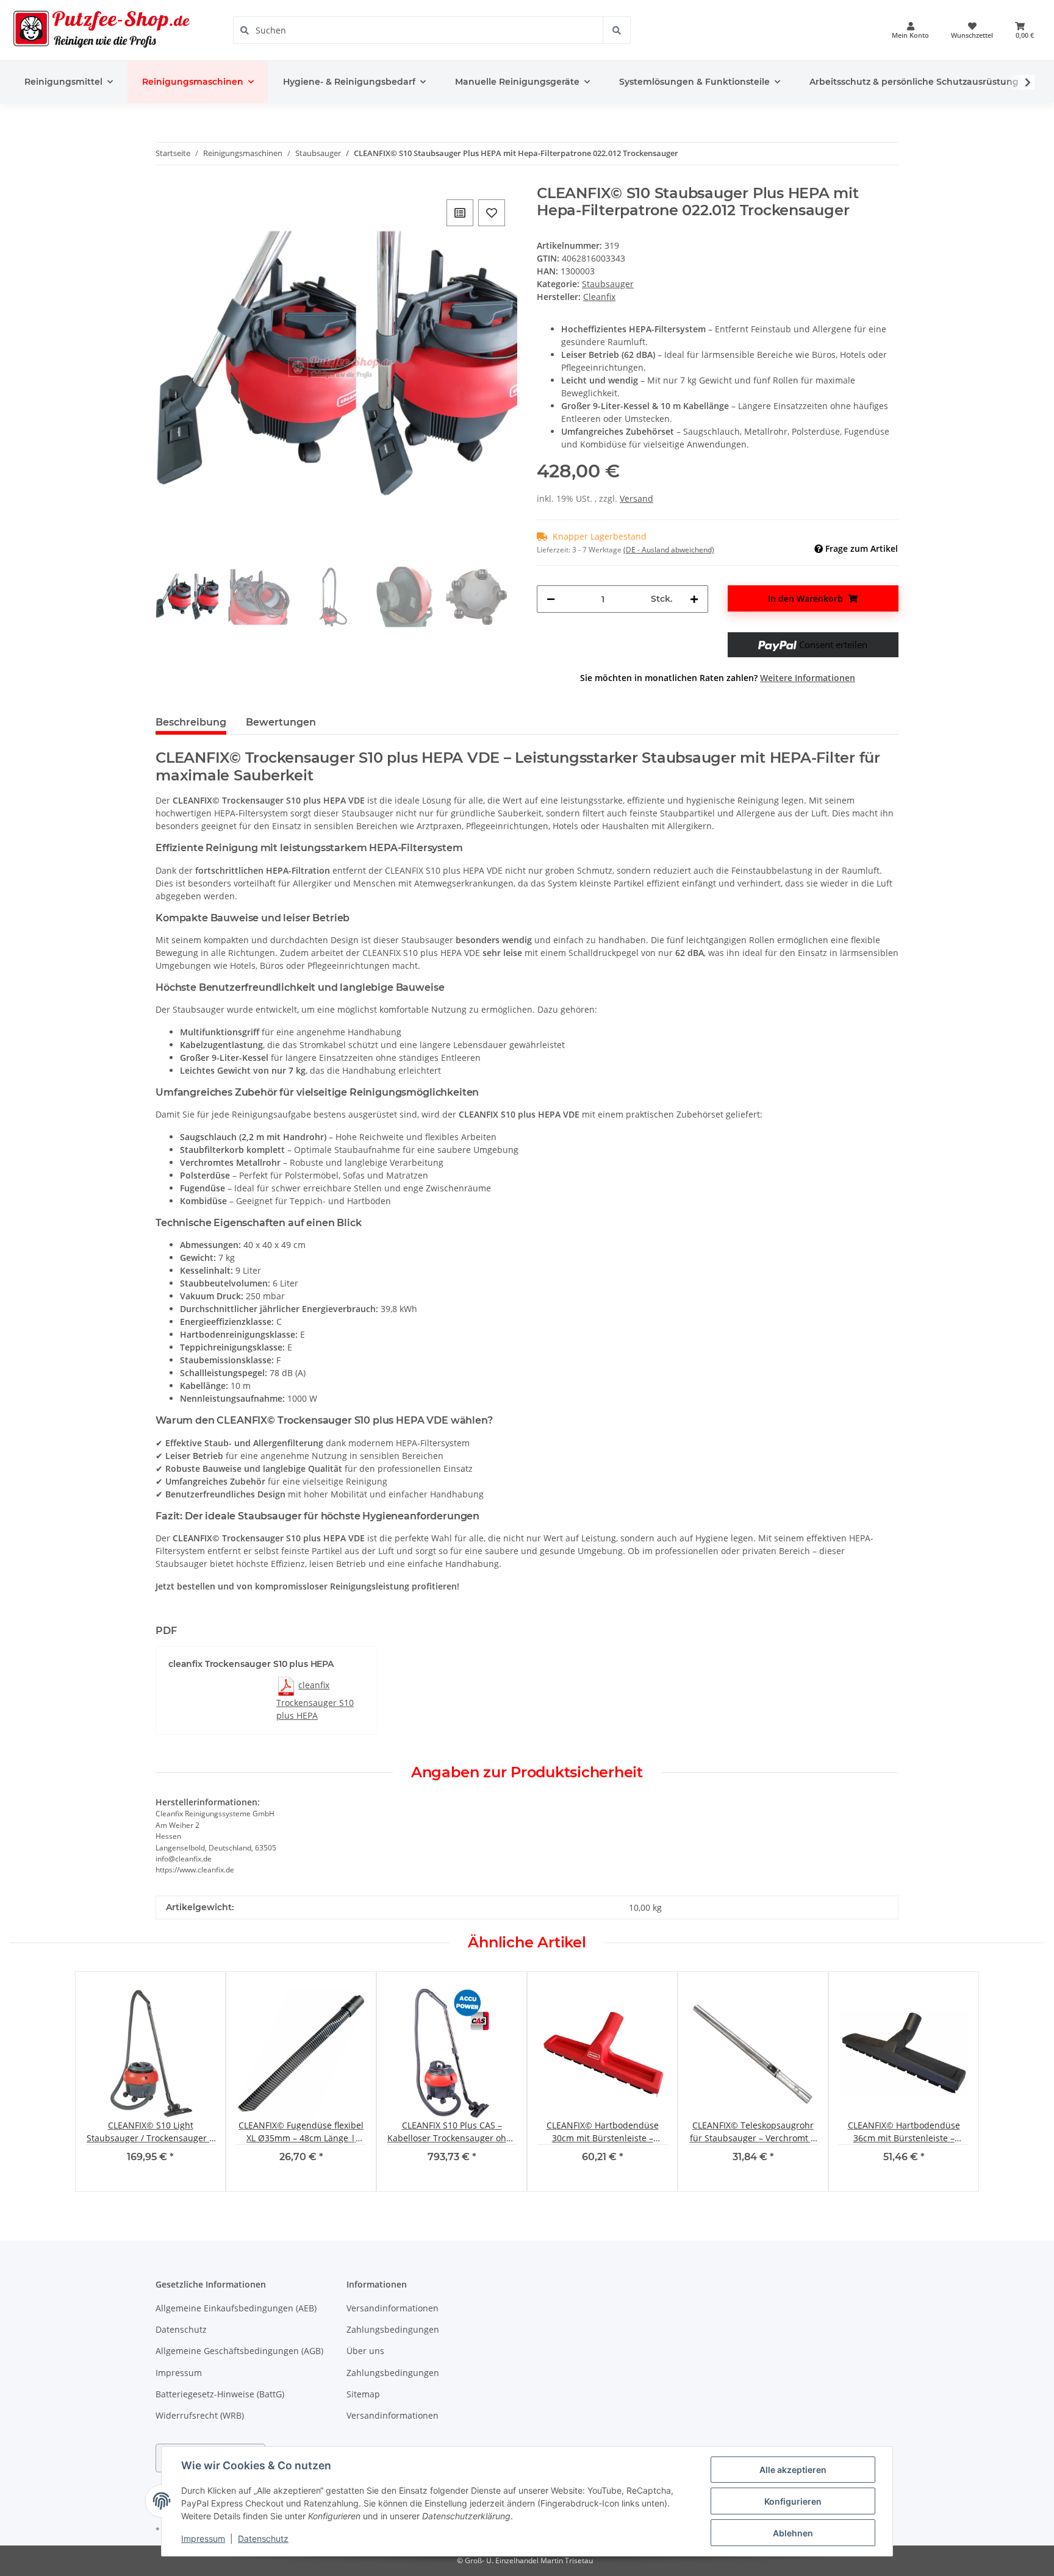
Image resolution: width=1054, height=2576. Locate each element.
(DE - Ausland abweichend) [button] (669, 550)
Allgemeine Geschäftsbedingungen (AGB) (239, 2351)
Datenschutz (181, 2329)
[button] (910, 30)
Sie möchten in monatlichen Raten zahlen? (718, 678)
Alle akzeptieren (793, 2470)
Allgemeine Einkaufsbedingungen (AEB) (236, 2308)
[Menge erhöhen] (694, 599)
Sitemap (363, 2394)
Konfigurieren (793, 2501)
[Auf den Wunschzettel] (492, 213)
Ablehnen (793, 2533)
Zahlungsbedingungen (393, 2329)
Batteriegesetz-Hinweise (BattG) (220, 2394)
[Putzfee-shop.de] (102, 30)
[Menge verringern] (551, 599)
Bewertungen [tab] (281, 722)
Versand (636, 498)
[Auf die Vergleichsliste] (460, 213)
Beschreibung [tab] (191, 722)
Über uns (365, 2351)
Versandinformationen (393, 2308)
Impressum (179, 2373)
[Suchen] (616, 30)
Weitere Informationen (808, 678)
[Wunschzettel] (972, 30)
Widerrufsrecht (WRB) (200, 2415)
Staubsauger (608, 284)
